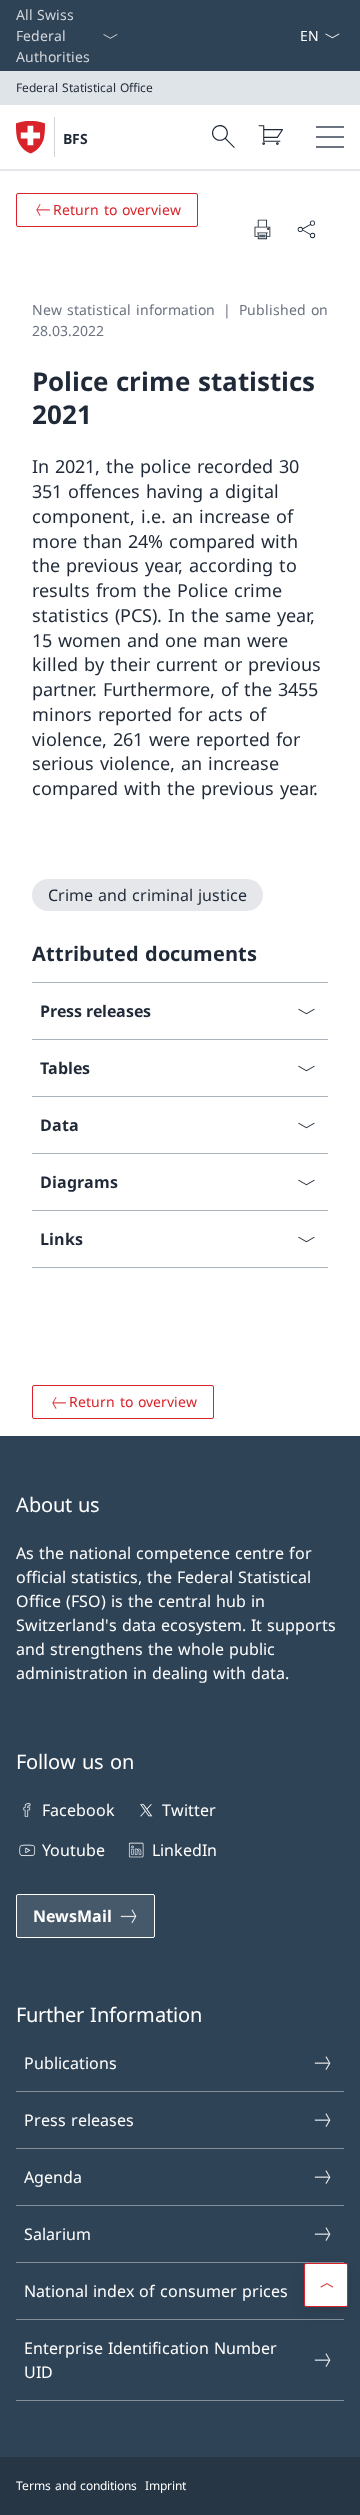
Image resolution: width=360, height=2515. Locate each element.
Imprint (165, 2485)
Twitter (188, 1810)
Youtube (73, 1850)
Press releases (79, 2120)
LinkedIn (184, 1850)
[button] (326, 2285)
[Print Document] (262, 229)
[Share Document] (306, 229)
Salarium (57, 2234)
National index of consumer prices (156, 2291)
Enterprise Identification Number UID (150, 2360)
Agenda (53, 2177)
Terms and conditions (76, 2485)
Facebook (78, 1810)
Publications (70, 2063)
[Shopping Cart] (270, 135)
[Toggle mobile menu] (330, 137)
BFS (75, 138)
